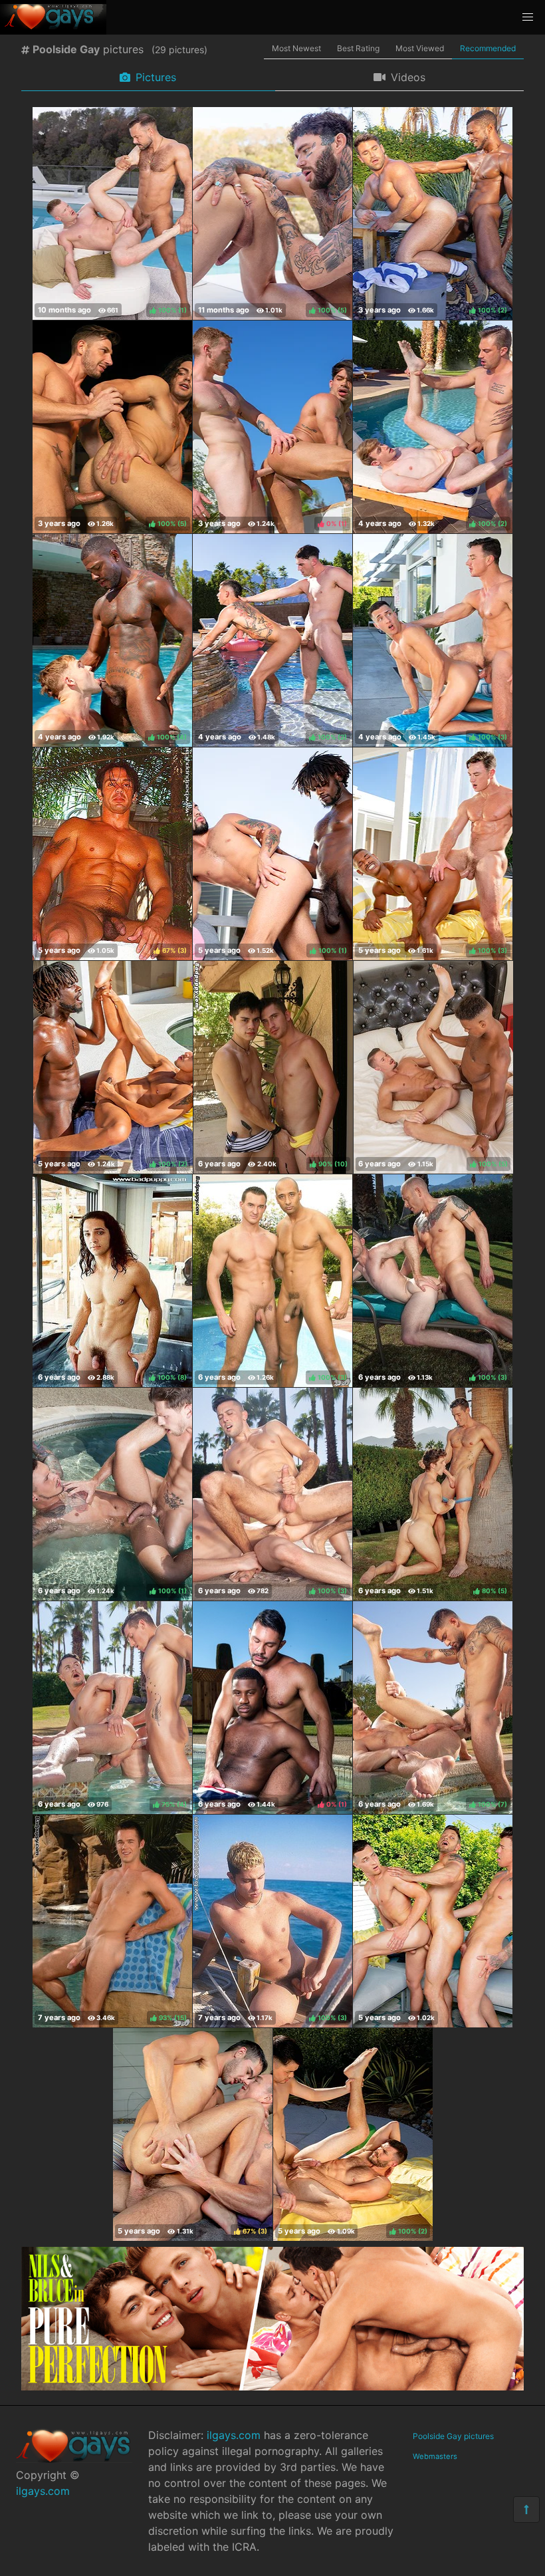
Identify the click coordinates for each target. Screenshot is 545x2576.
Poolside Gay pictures (453, 2436)
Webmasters (435, 2456)
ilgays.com (43, 2491)
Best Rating (358, 48)
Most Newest (296, 48)
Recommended (488, 48)
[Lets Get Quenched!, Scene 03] (433, 1921)
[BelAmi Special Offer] (272, 2386)
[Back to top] (526, 2510)
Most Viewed (420, 48)
